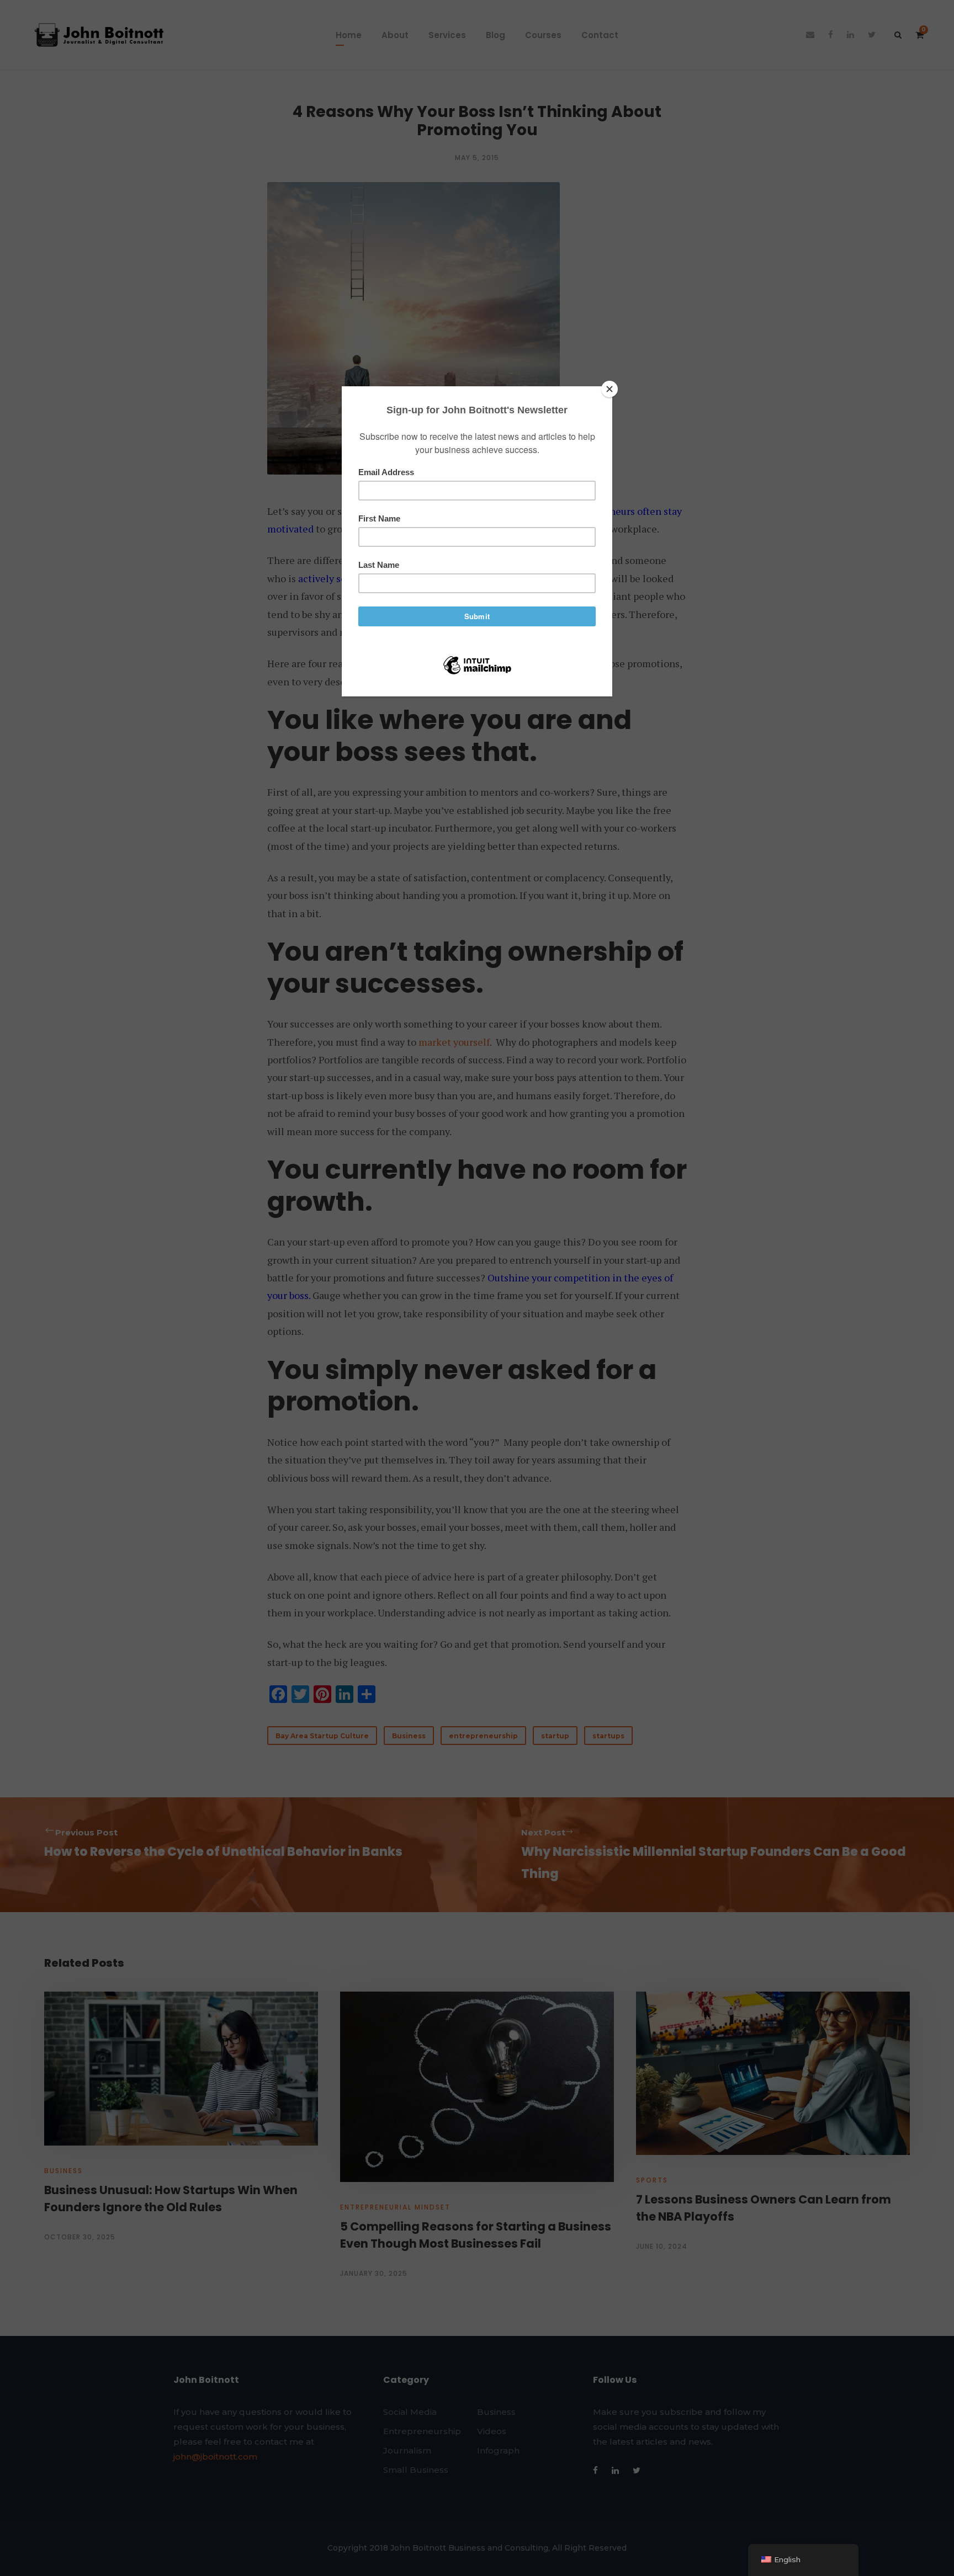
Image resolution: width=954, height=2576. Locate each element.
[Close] (609, 389)
